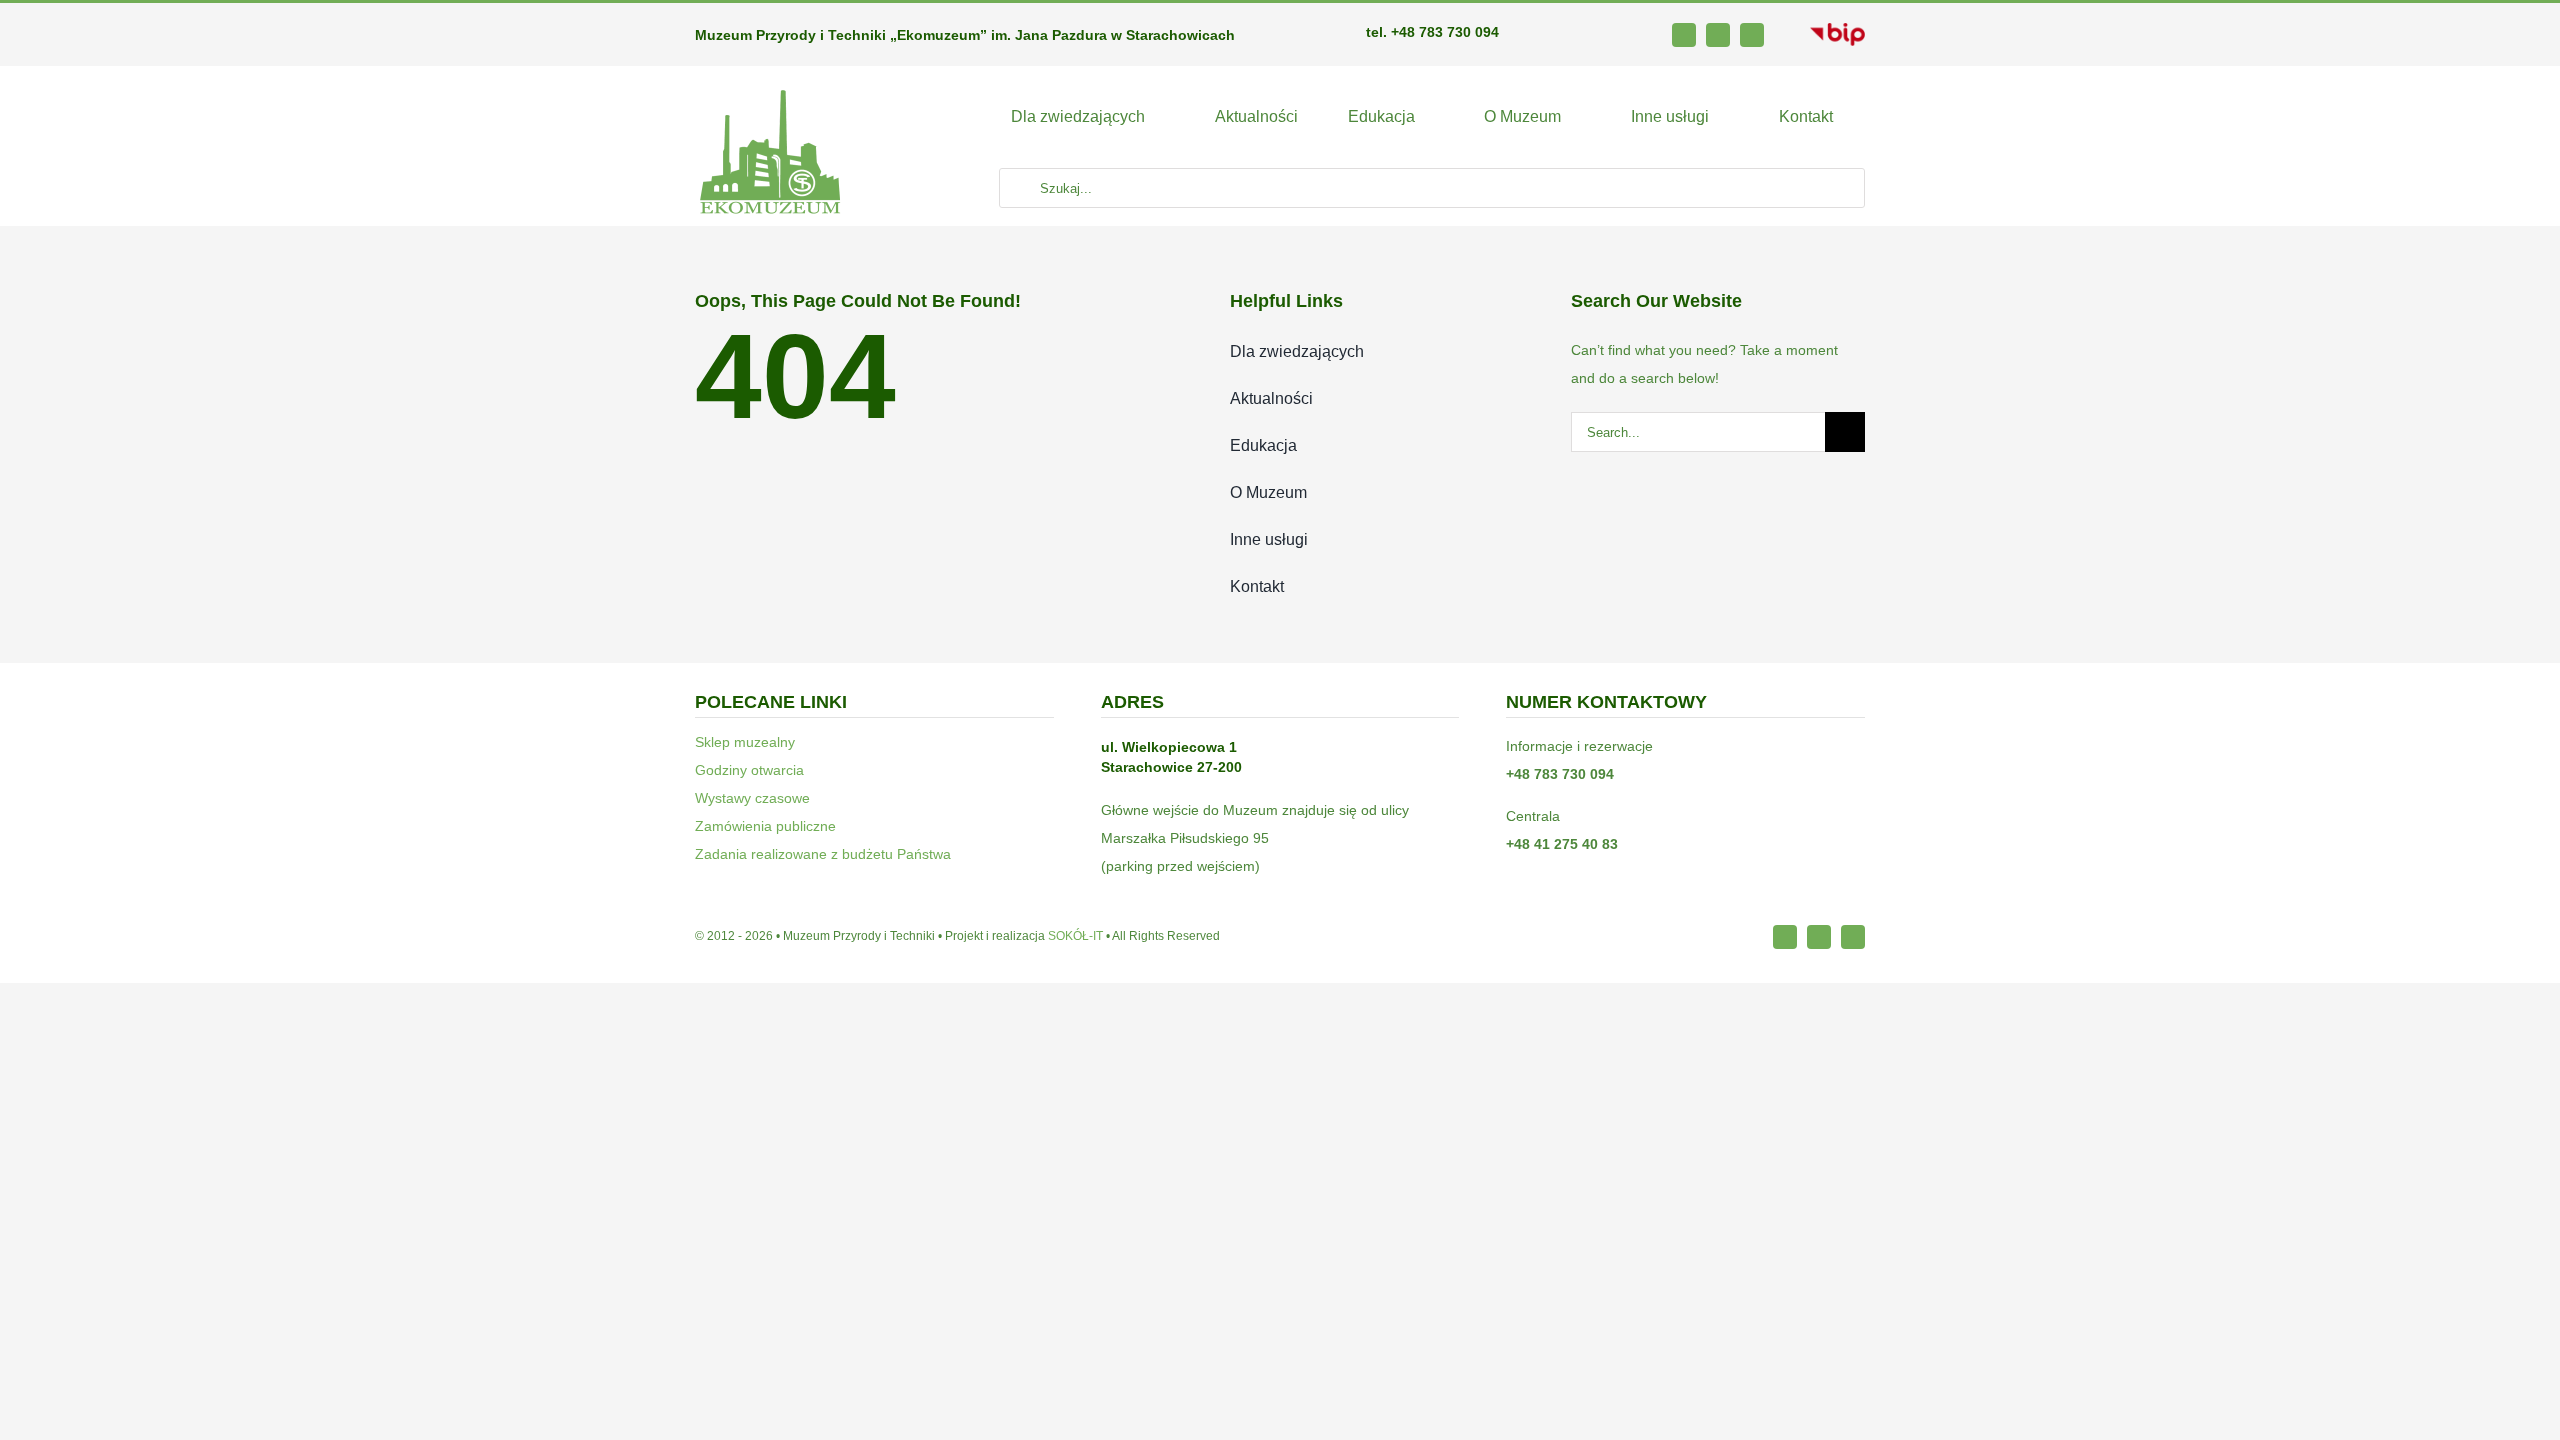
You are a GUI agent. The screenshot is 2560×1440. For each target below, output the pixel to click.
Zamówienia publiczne (765, 826)
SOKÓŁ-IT (1075, 936)
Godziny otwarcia (749, 770)
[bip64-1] (1837, 30)
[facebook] (1684, 35)
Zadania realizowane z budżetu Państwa (823, 854)
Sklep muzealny (745, 742)
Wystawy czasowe (752, 798)
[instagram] (1718, 35)
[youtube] (1752, 35)
